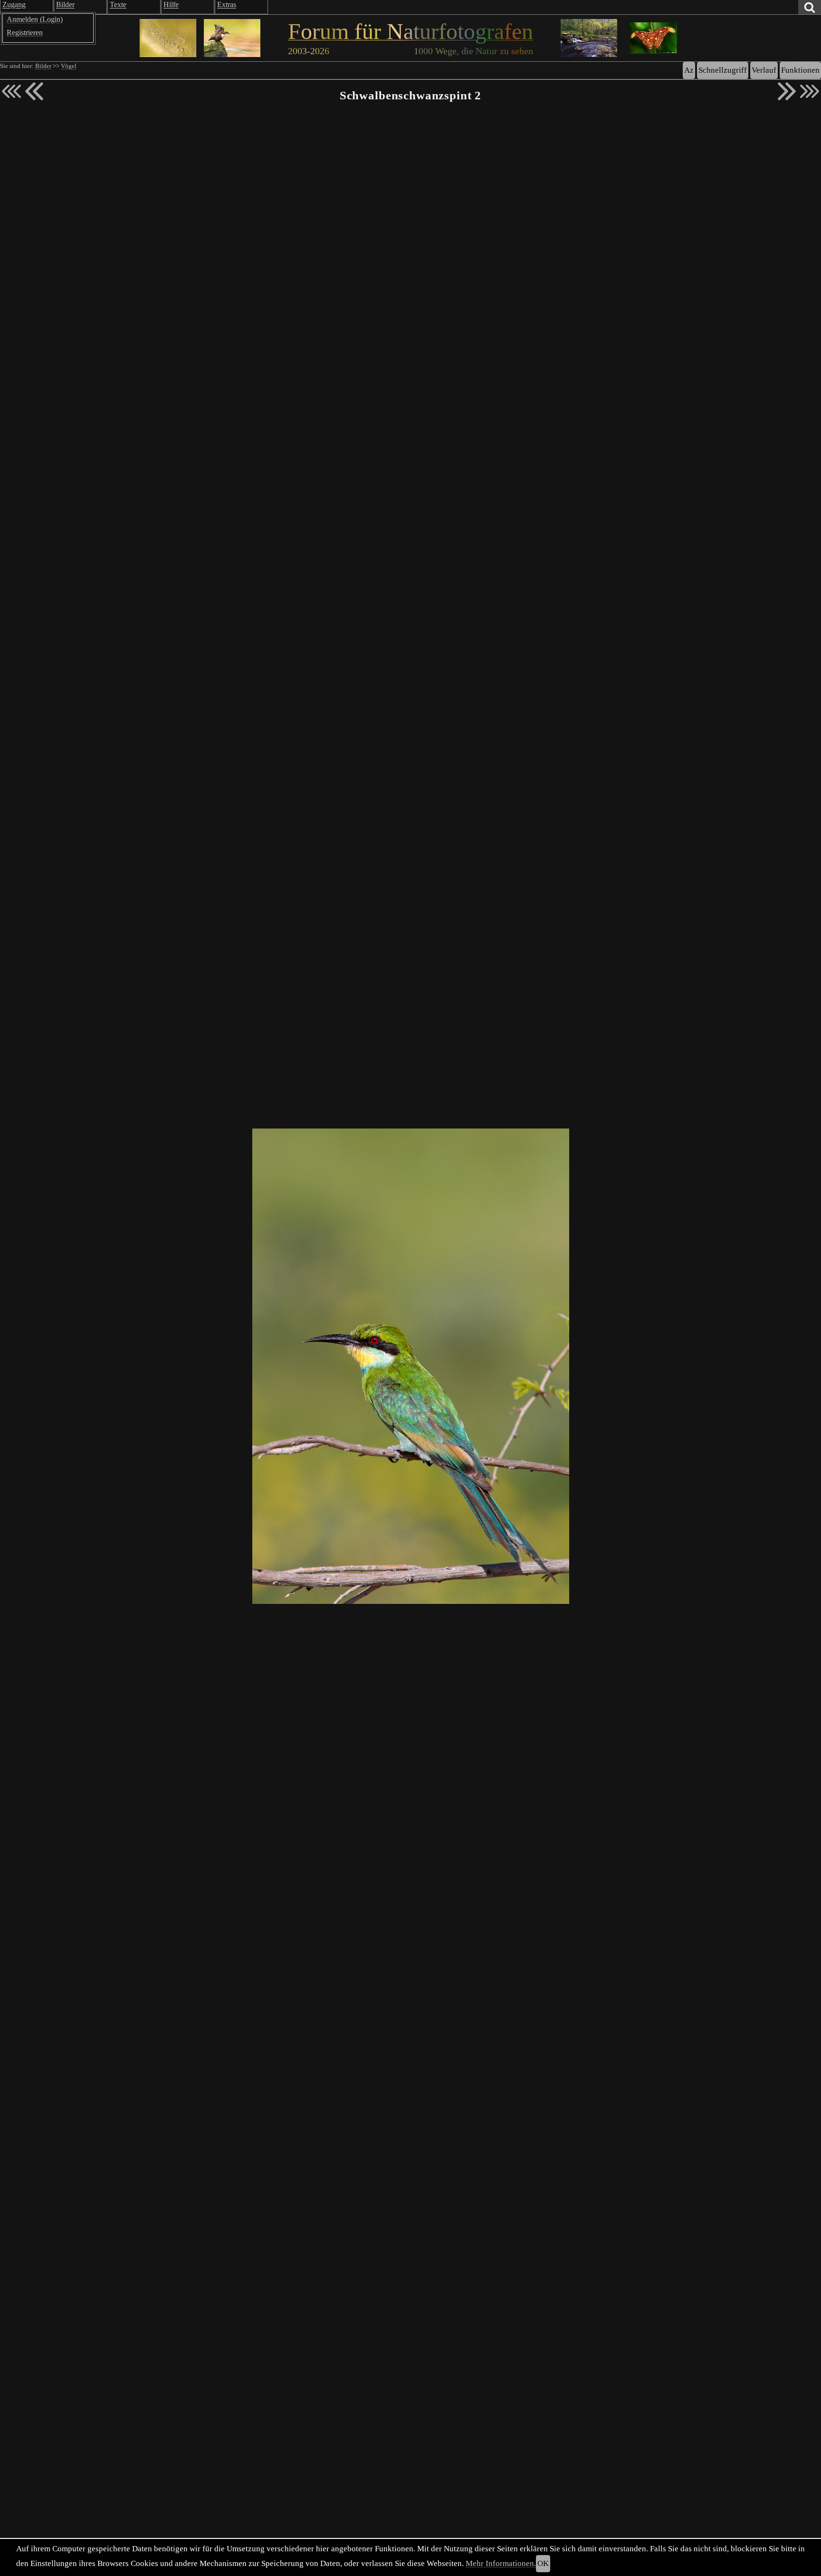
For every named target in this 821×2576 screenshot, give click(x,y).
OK (543, 2563)
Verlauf (764, 70)
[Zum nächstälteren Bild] (810, 91)
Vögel (69, 66)
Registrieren (25, 33)
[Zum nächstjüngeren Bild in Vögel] (34, 91)
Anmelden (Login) (35, 19)
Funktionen (800, 70)
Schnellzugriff (723, 70)
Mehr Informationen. (501, 2563)
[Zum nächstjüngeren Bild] (11, 91)
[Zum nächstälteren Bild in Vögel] (787, 91)
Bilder (43, 66)
